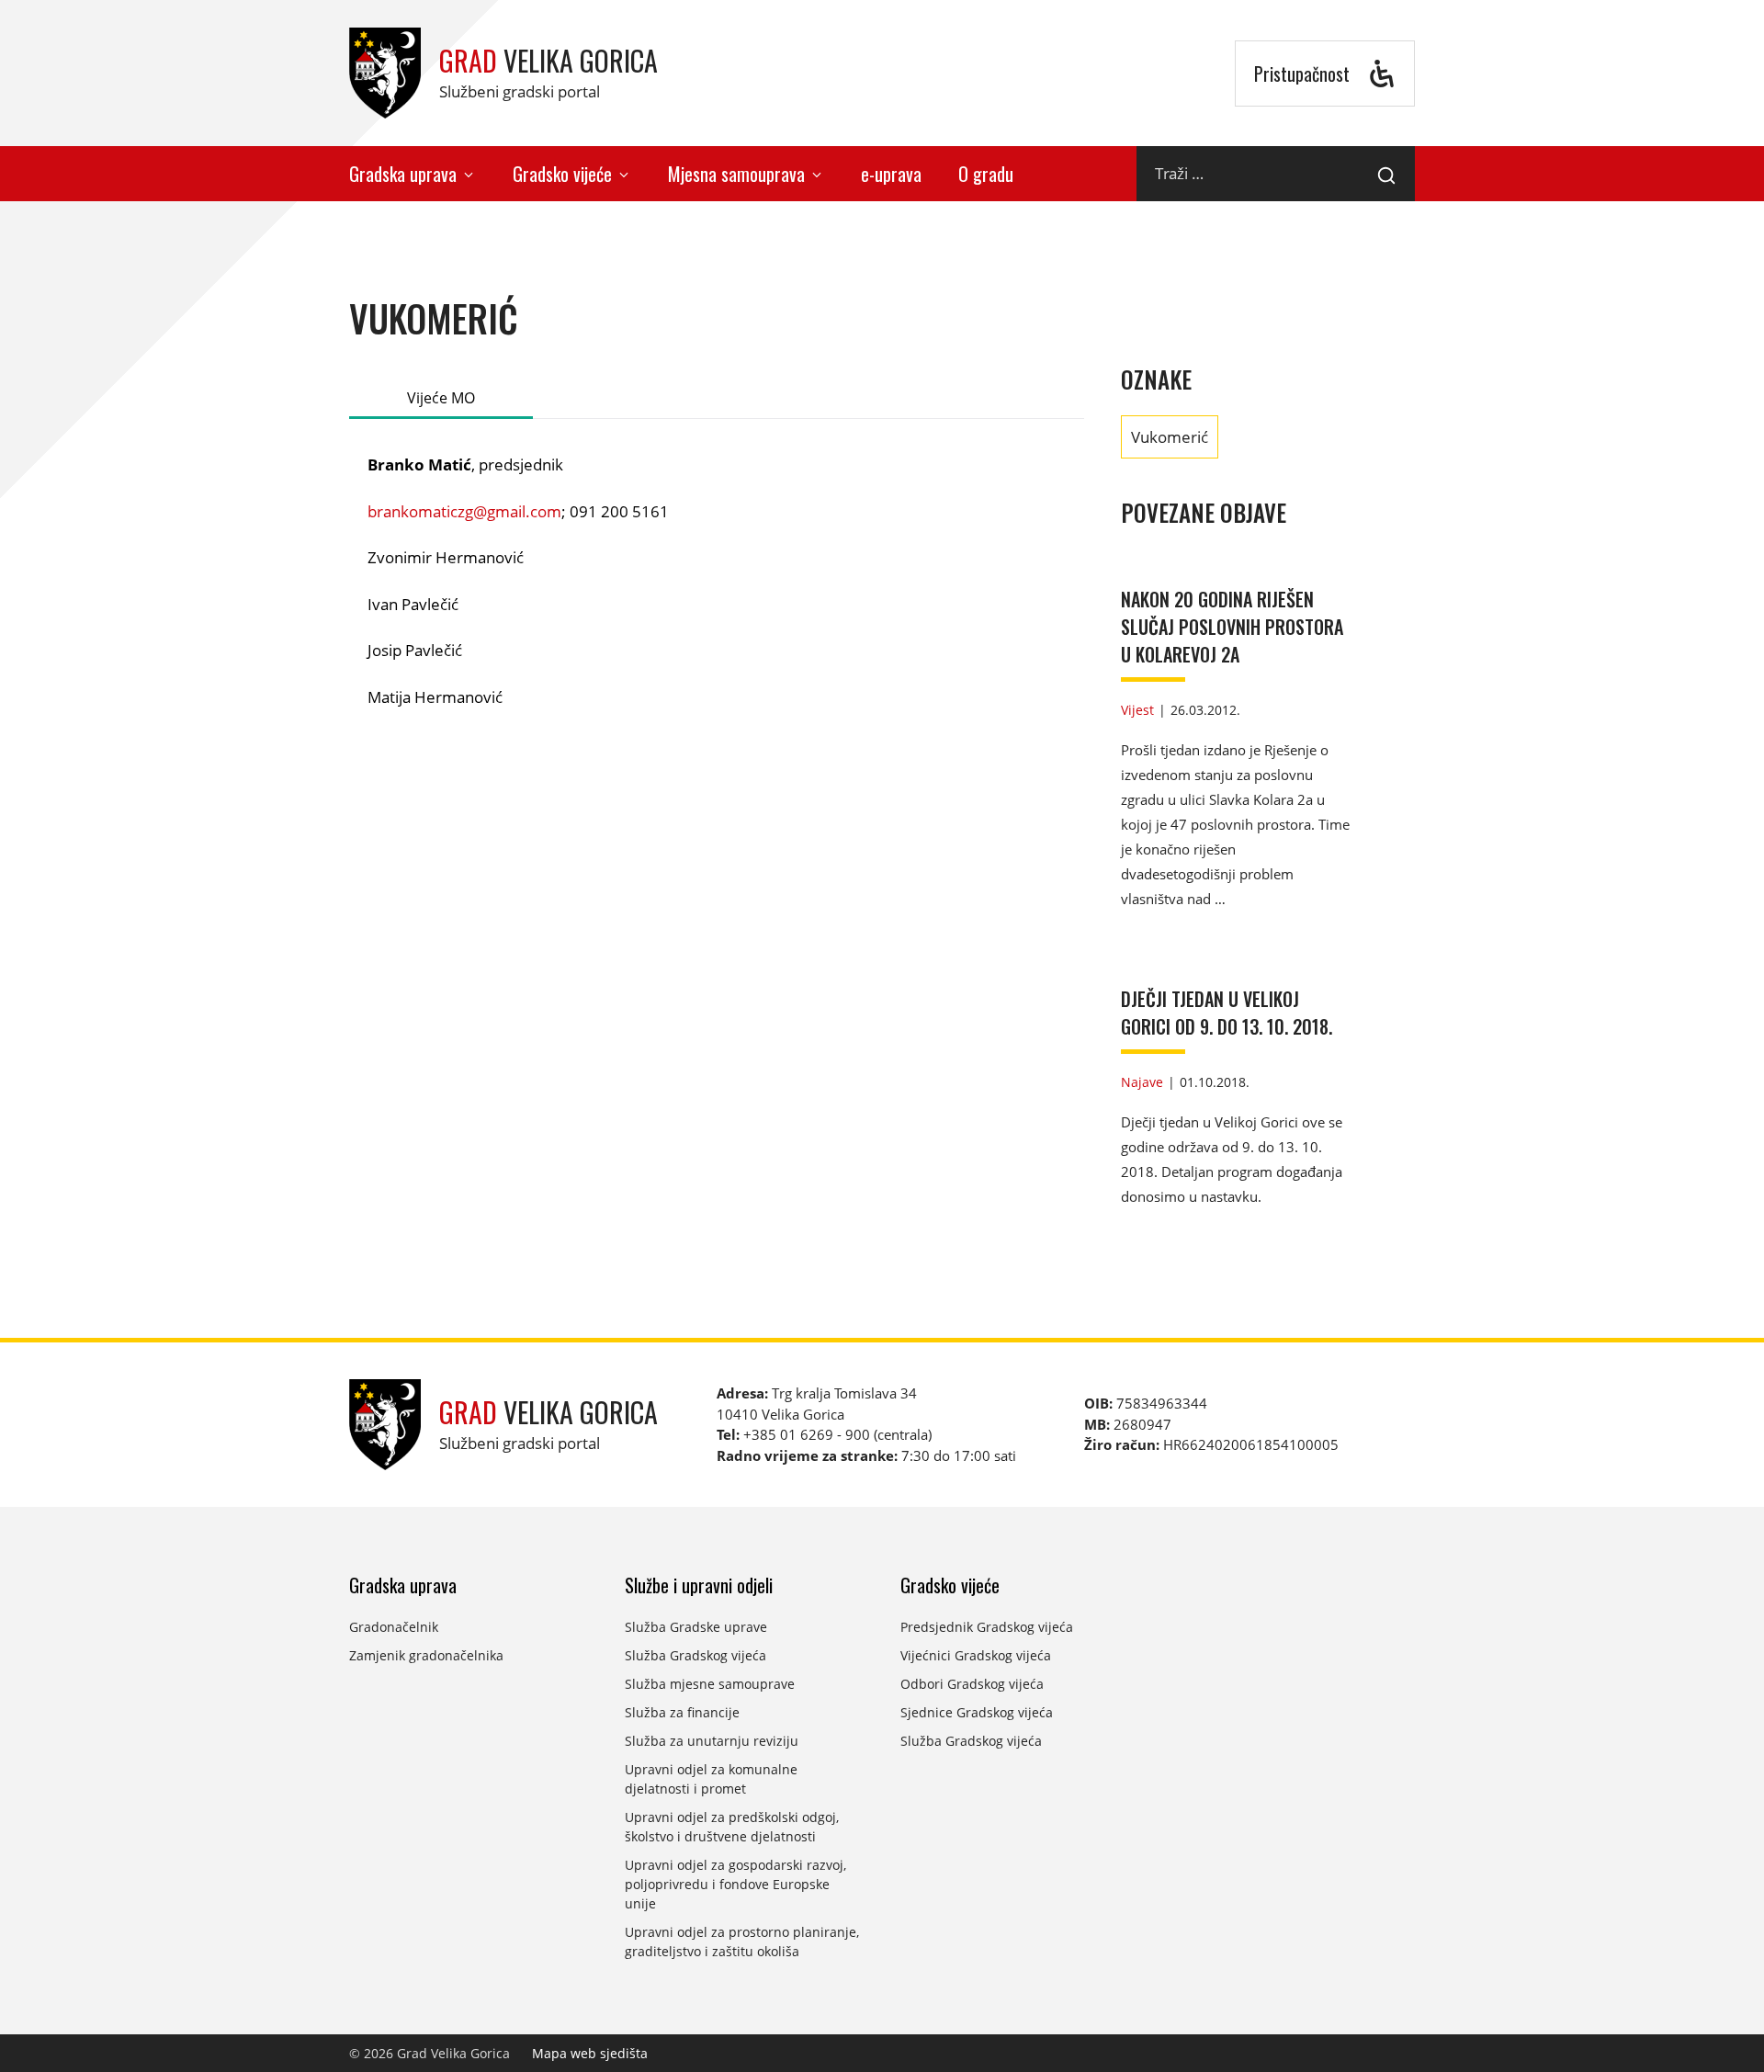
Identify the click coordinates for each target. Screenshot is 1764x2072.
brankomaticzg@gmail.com (464, 511)
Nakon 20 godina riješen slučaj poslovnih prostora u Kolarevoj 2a (1232, 627)
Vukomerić (1170, 437)
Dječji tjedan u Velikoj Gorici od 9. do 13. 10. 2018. (1227, 1013)
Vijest (1137, 710)
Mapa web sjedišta (590, 2053)
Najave (1142, 1082)
